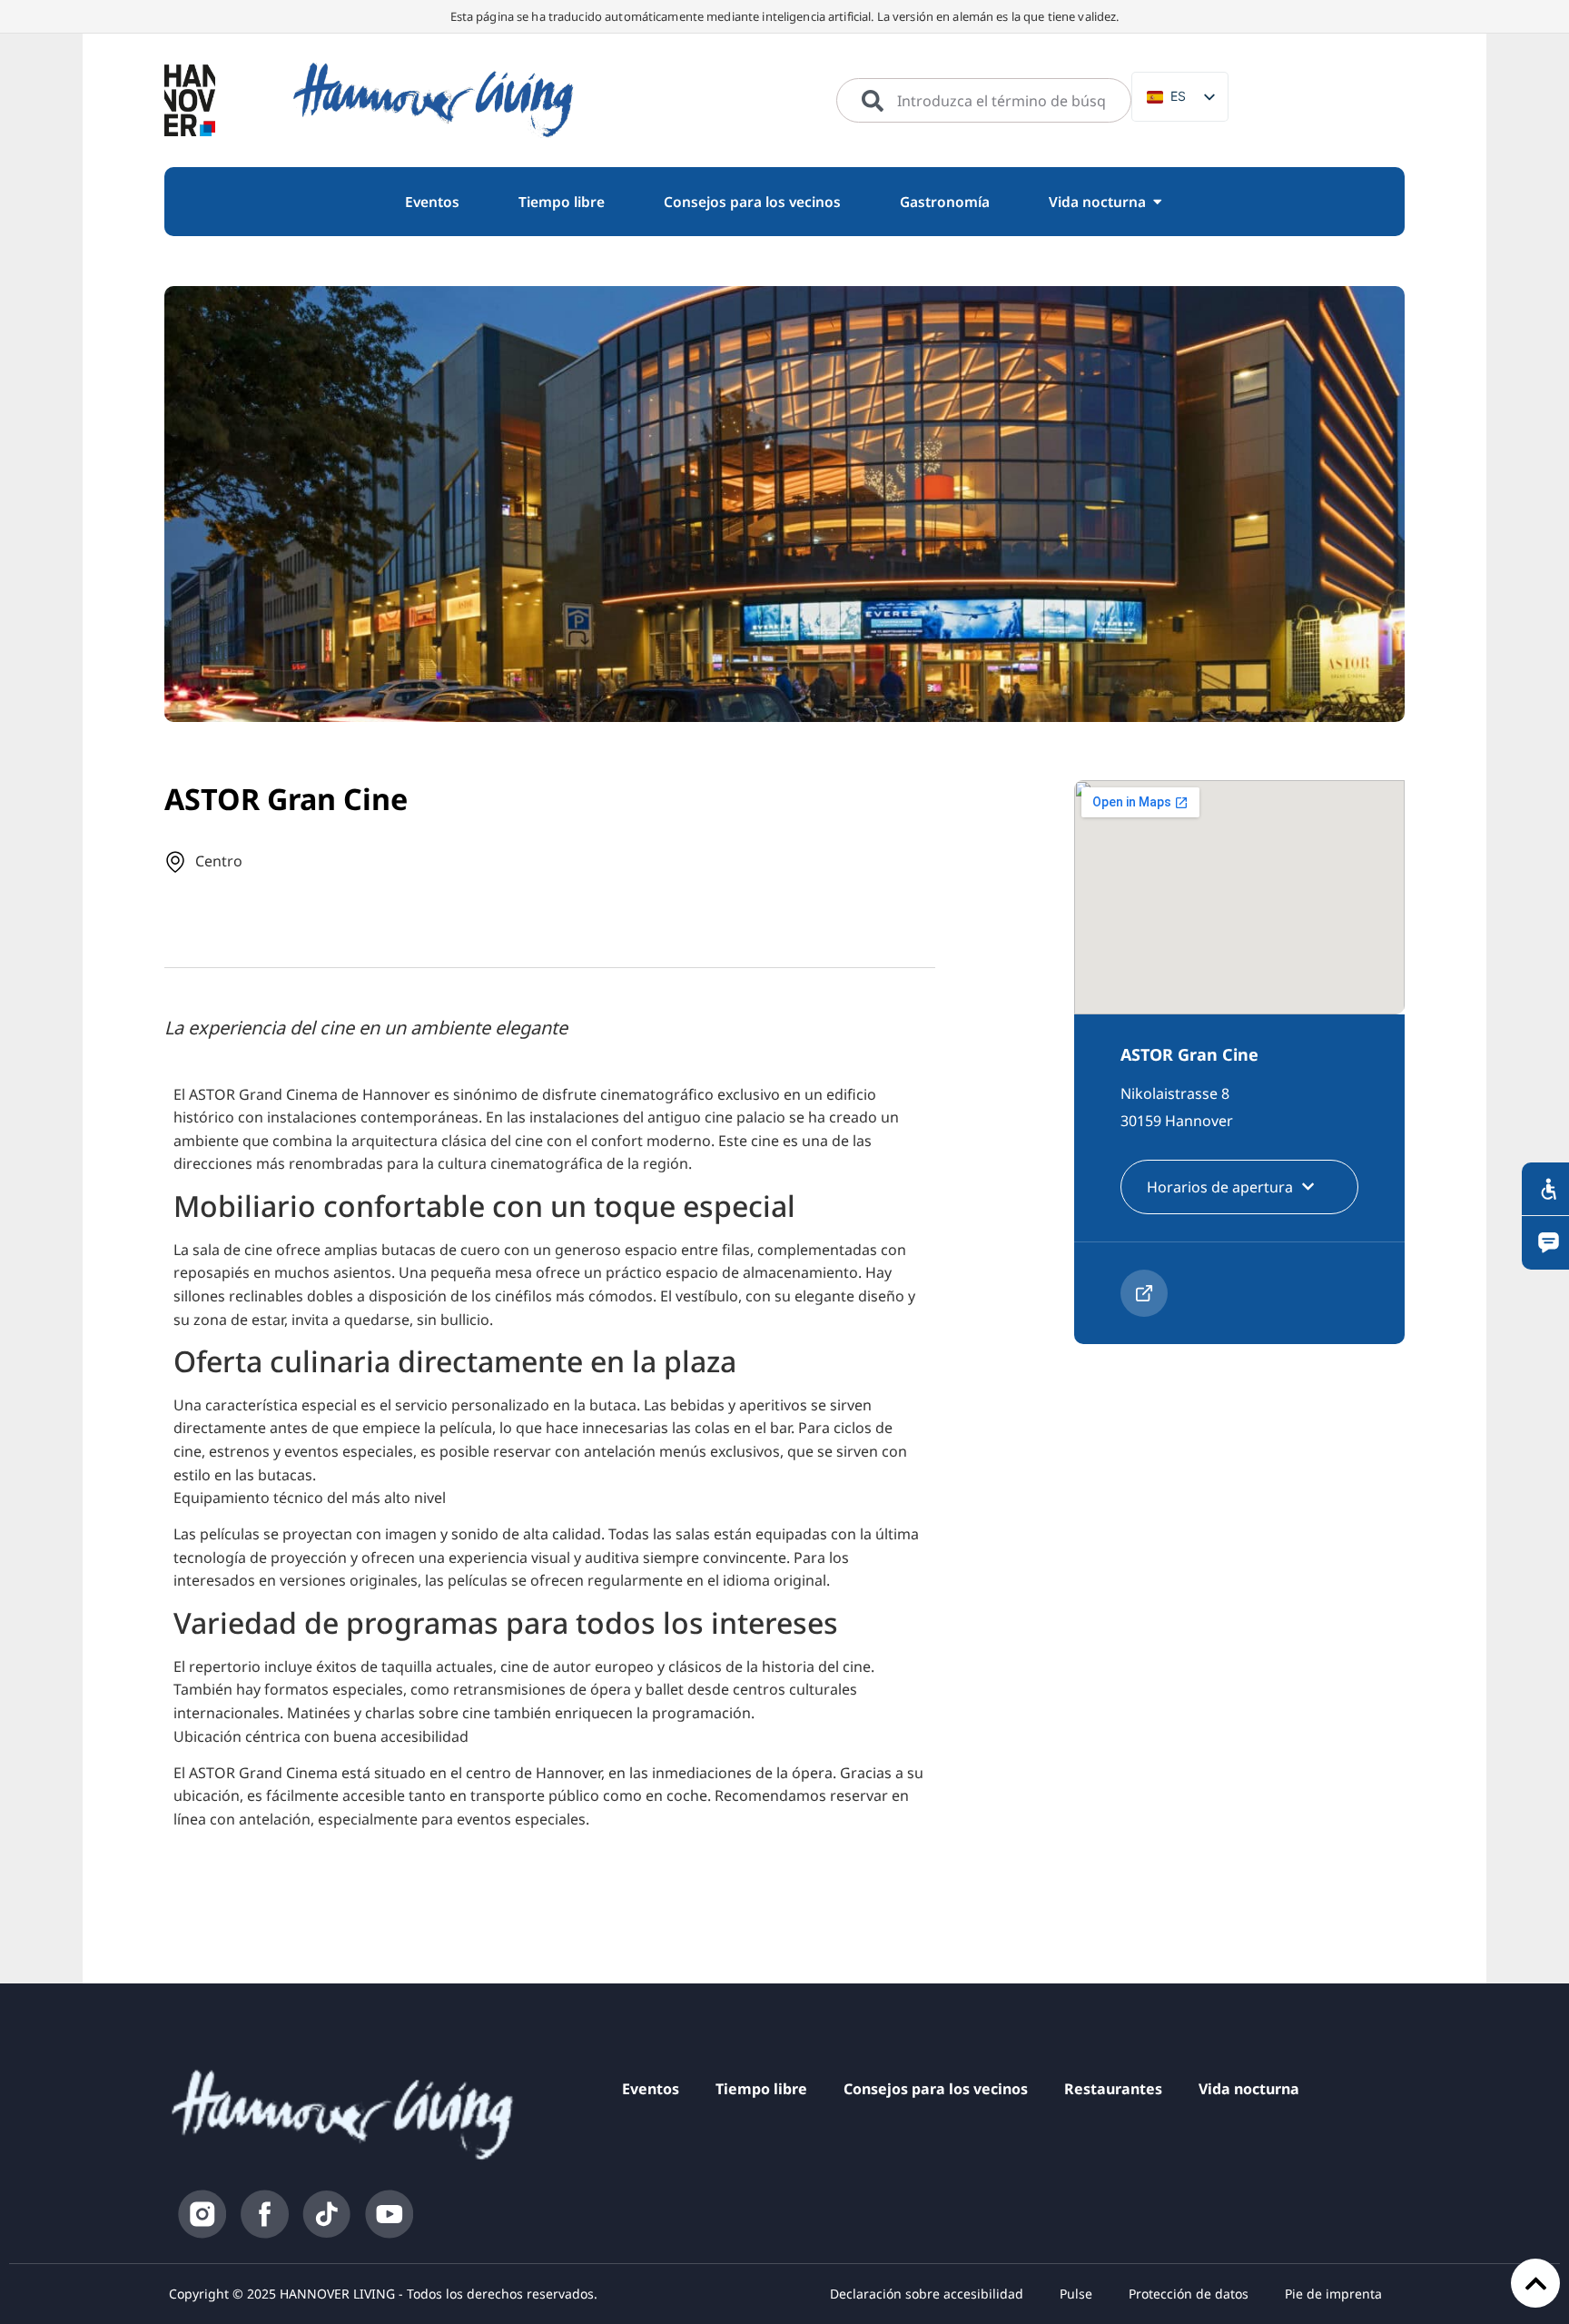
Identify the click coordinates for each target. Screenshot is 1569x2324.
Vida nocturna (1249, 2089)
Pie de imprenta (1333, 2294)
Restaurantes (1113, 2089)
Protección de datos (1189, 2294)
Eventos (651, 2089)
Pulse (1076, 2294)
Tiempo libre (761, 2089)
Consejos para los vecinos (936, 2089)
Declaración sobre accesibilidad (927, 2294)
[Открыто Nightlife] (1157, 202)
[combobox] (984, 101)
